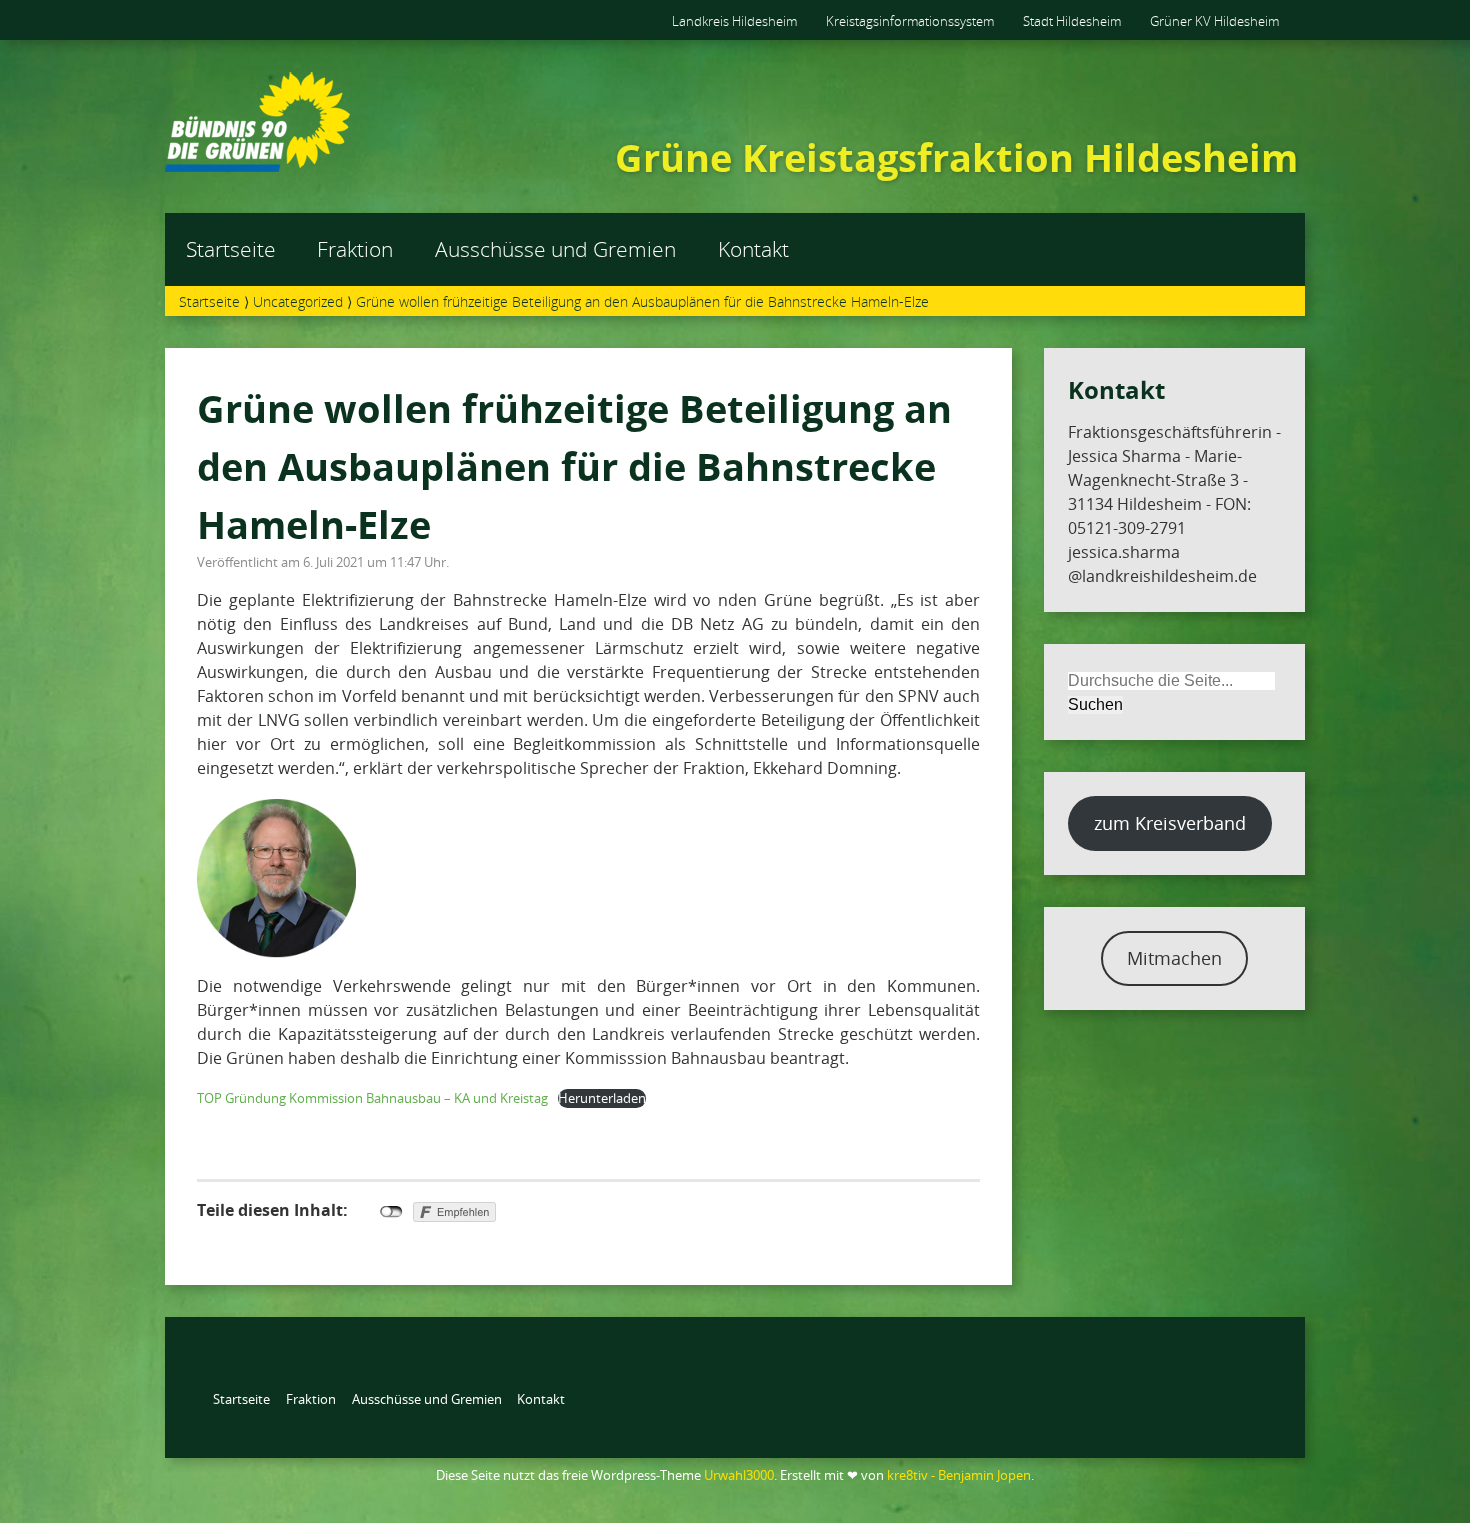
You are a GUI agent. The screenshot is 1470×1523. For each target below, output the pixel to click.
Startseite (231, 249)
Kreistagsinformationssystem (910, 21)
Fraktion (355, 249)
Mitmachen (1174, 958)
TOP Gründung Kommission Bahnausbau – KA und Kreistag (372, 1098)
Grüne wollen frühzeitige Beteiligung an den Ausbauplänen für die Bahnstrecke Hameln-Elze (574, 465)
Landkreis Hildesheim (734, 21)
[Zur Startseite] (257, 166)
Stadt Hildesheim (1072, 21)
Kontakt (753, 249)
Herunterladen (602, 1098)
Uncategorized (298, 301)
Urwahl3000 (739, 1475)
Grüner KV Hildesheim (1214, 21)
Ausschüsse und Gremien (555, 249)
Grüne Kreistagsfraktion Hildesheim (956, 157)
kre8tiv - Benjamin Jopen (959, 1475)
